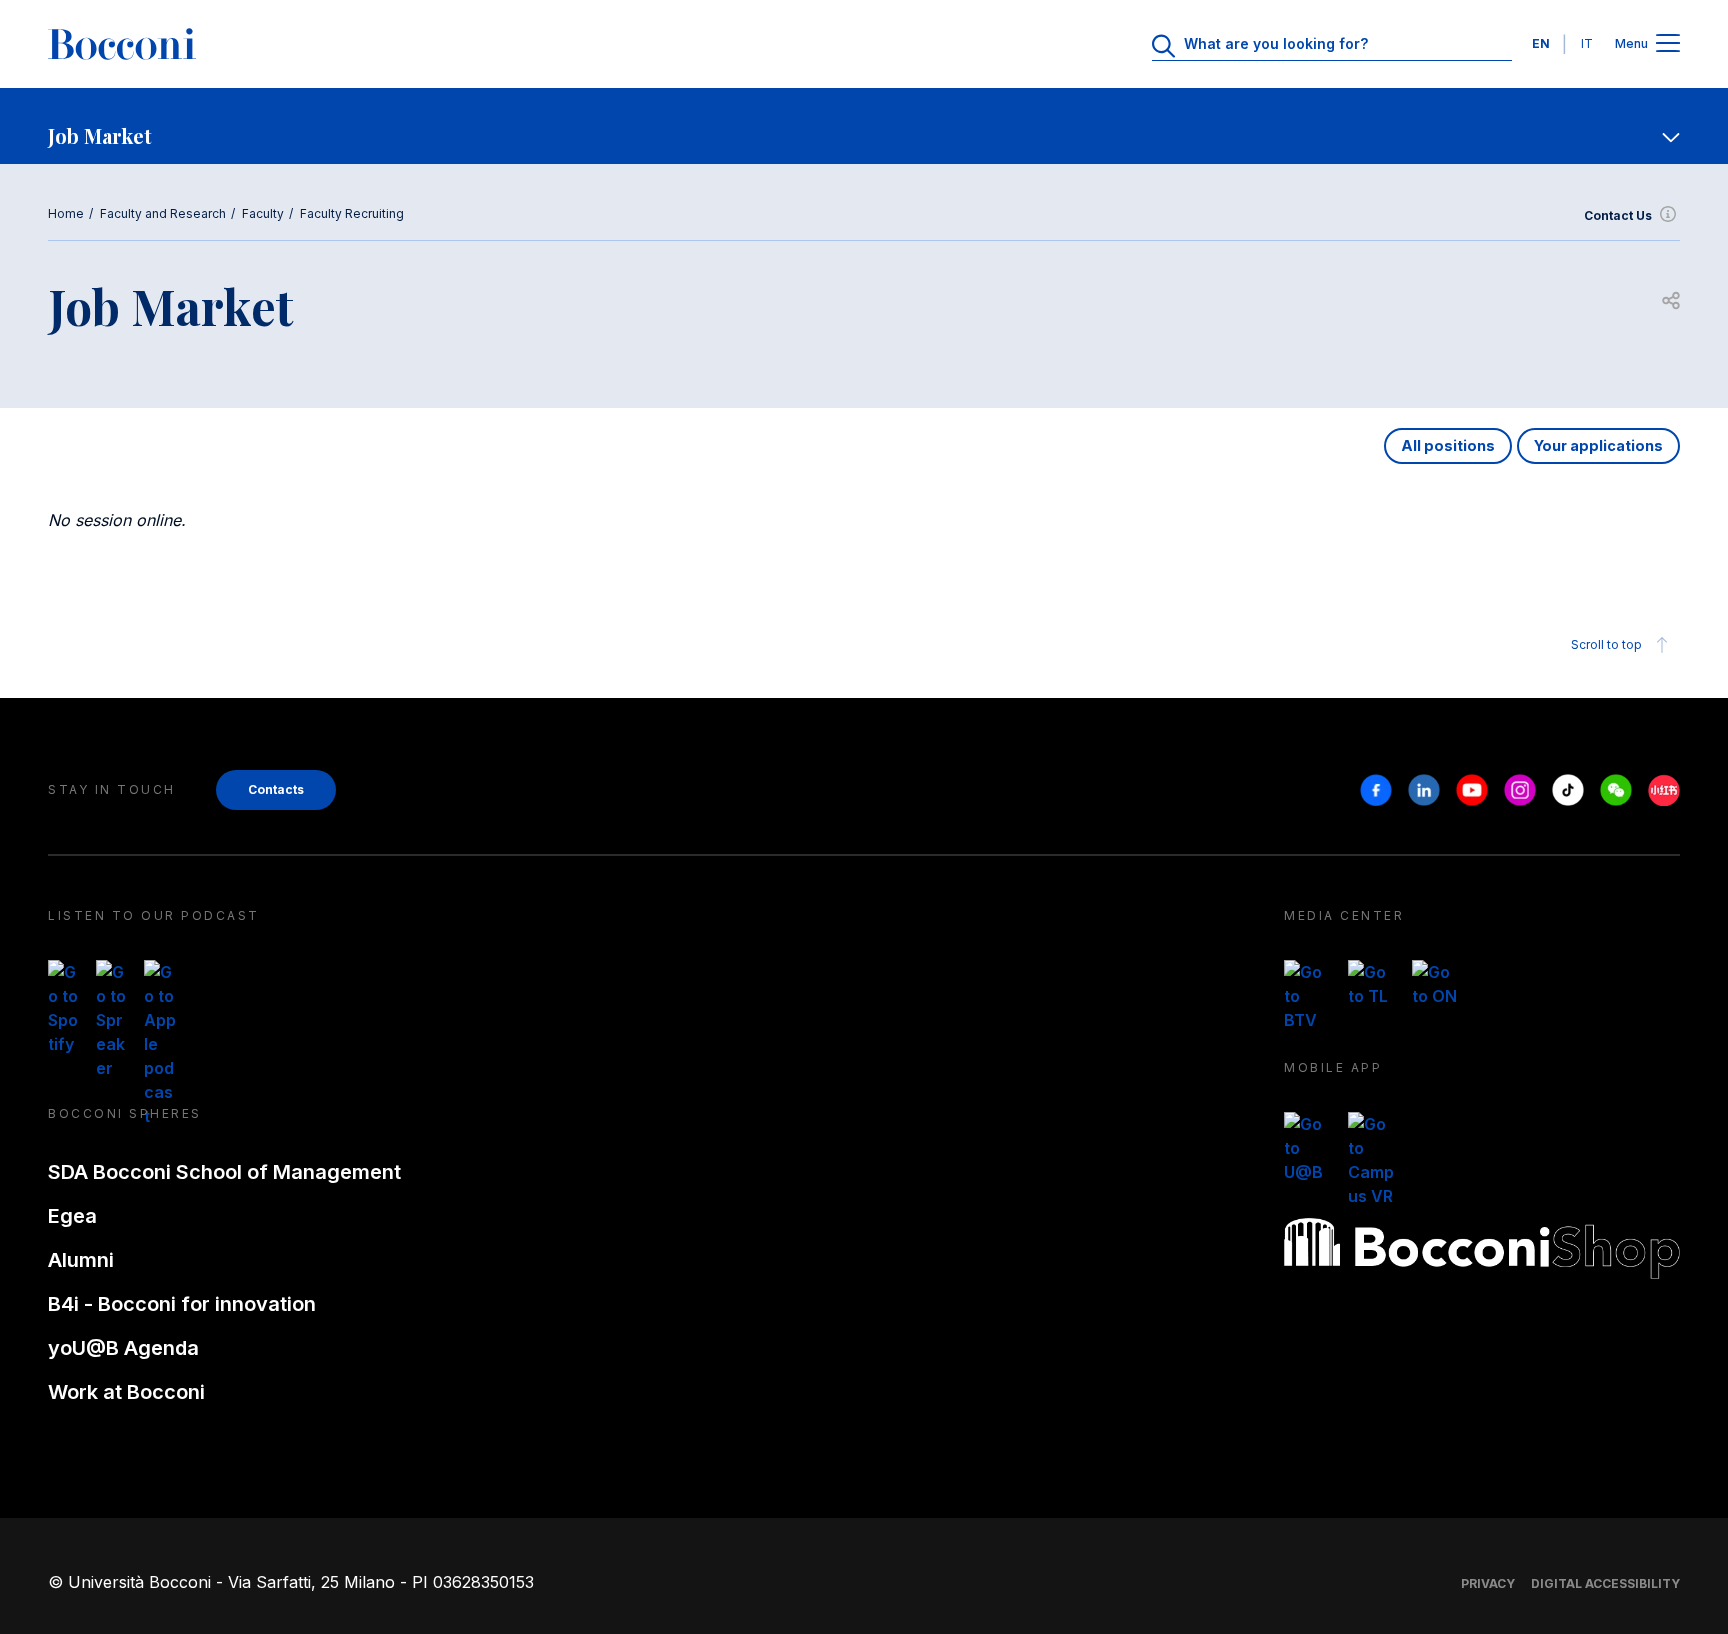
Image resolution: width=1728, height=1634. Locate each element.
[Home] (122, 44)
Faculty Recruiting (352, 213)
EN (1541, 43)
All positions (1448, 445)
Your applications (1598, 445)
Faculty (263, 213)
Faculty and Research (163, 213)
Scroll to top (1606, 644)
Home (66, 213)
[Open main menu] (1668, 44)
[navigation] (864, 126)
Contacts (276, 789)
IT (1587, 43)
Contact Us (1618, 215)
